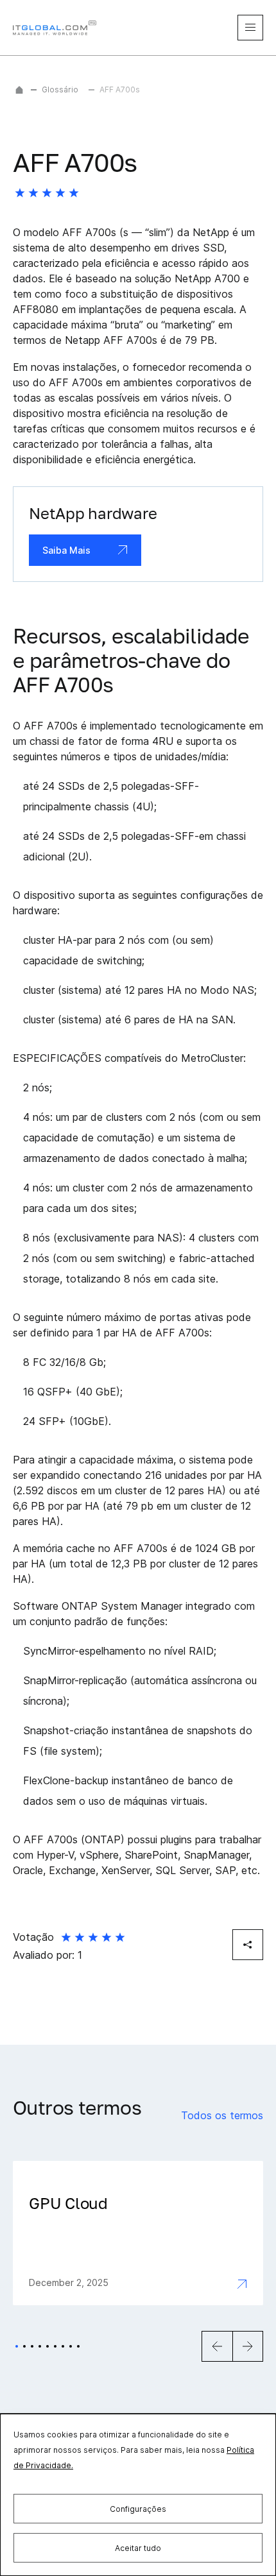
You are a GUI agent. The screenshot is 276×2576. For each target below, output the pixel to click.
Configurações (138, 2509)
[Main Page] (19, 90)
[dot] (17, 2346)
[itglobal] (55, 28)
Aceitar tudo (138, 2548)
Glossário (60, 90)
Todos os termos (222, 2115)
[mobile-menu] (250, 28)
